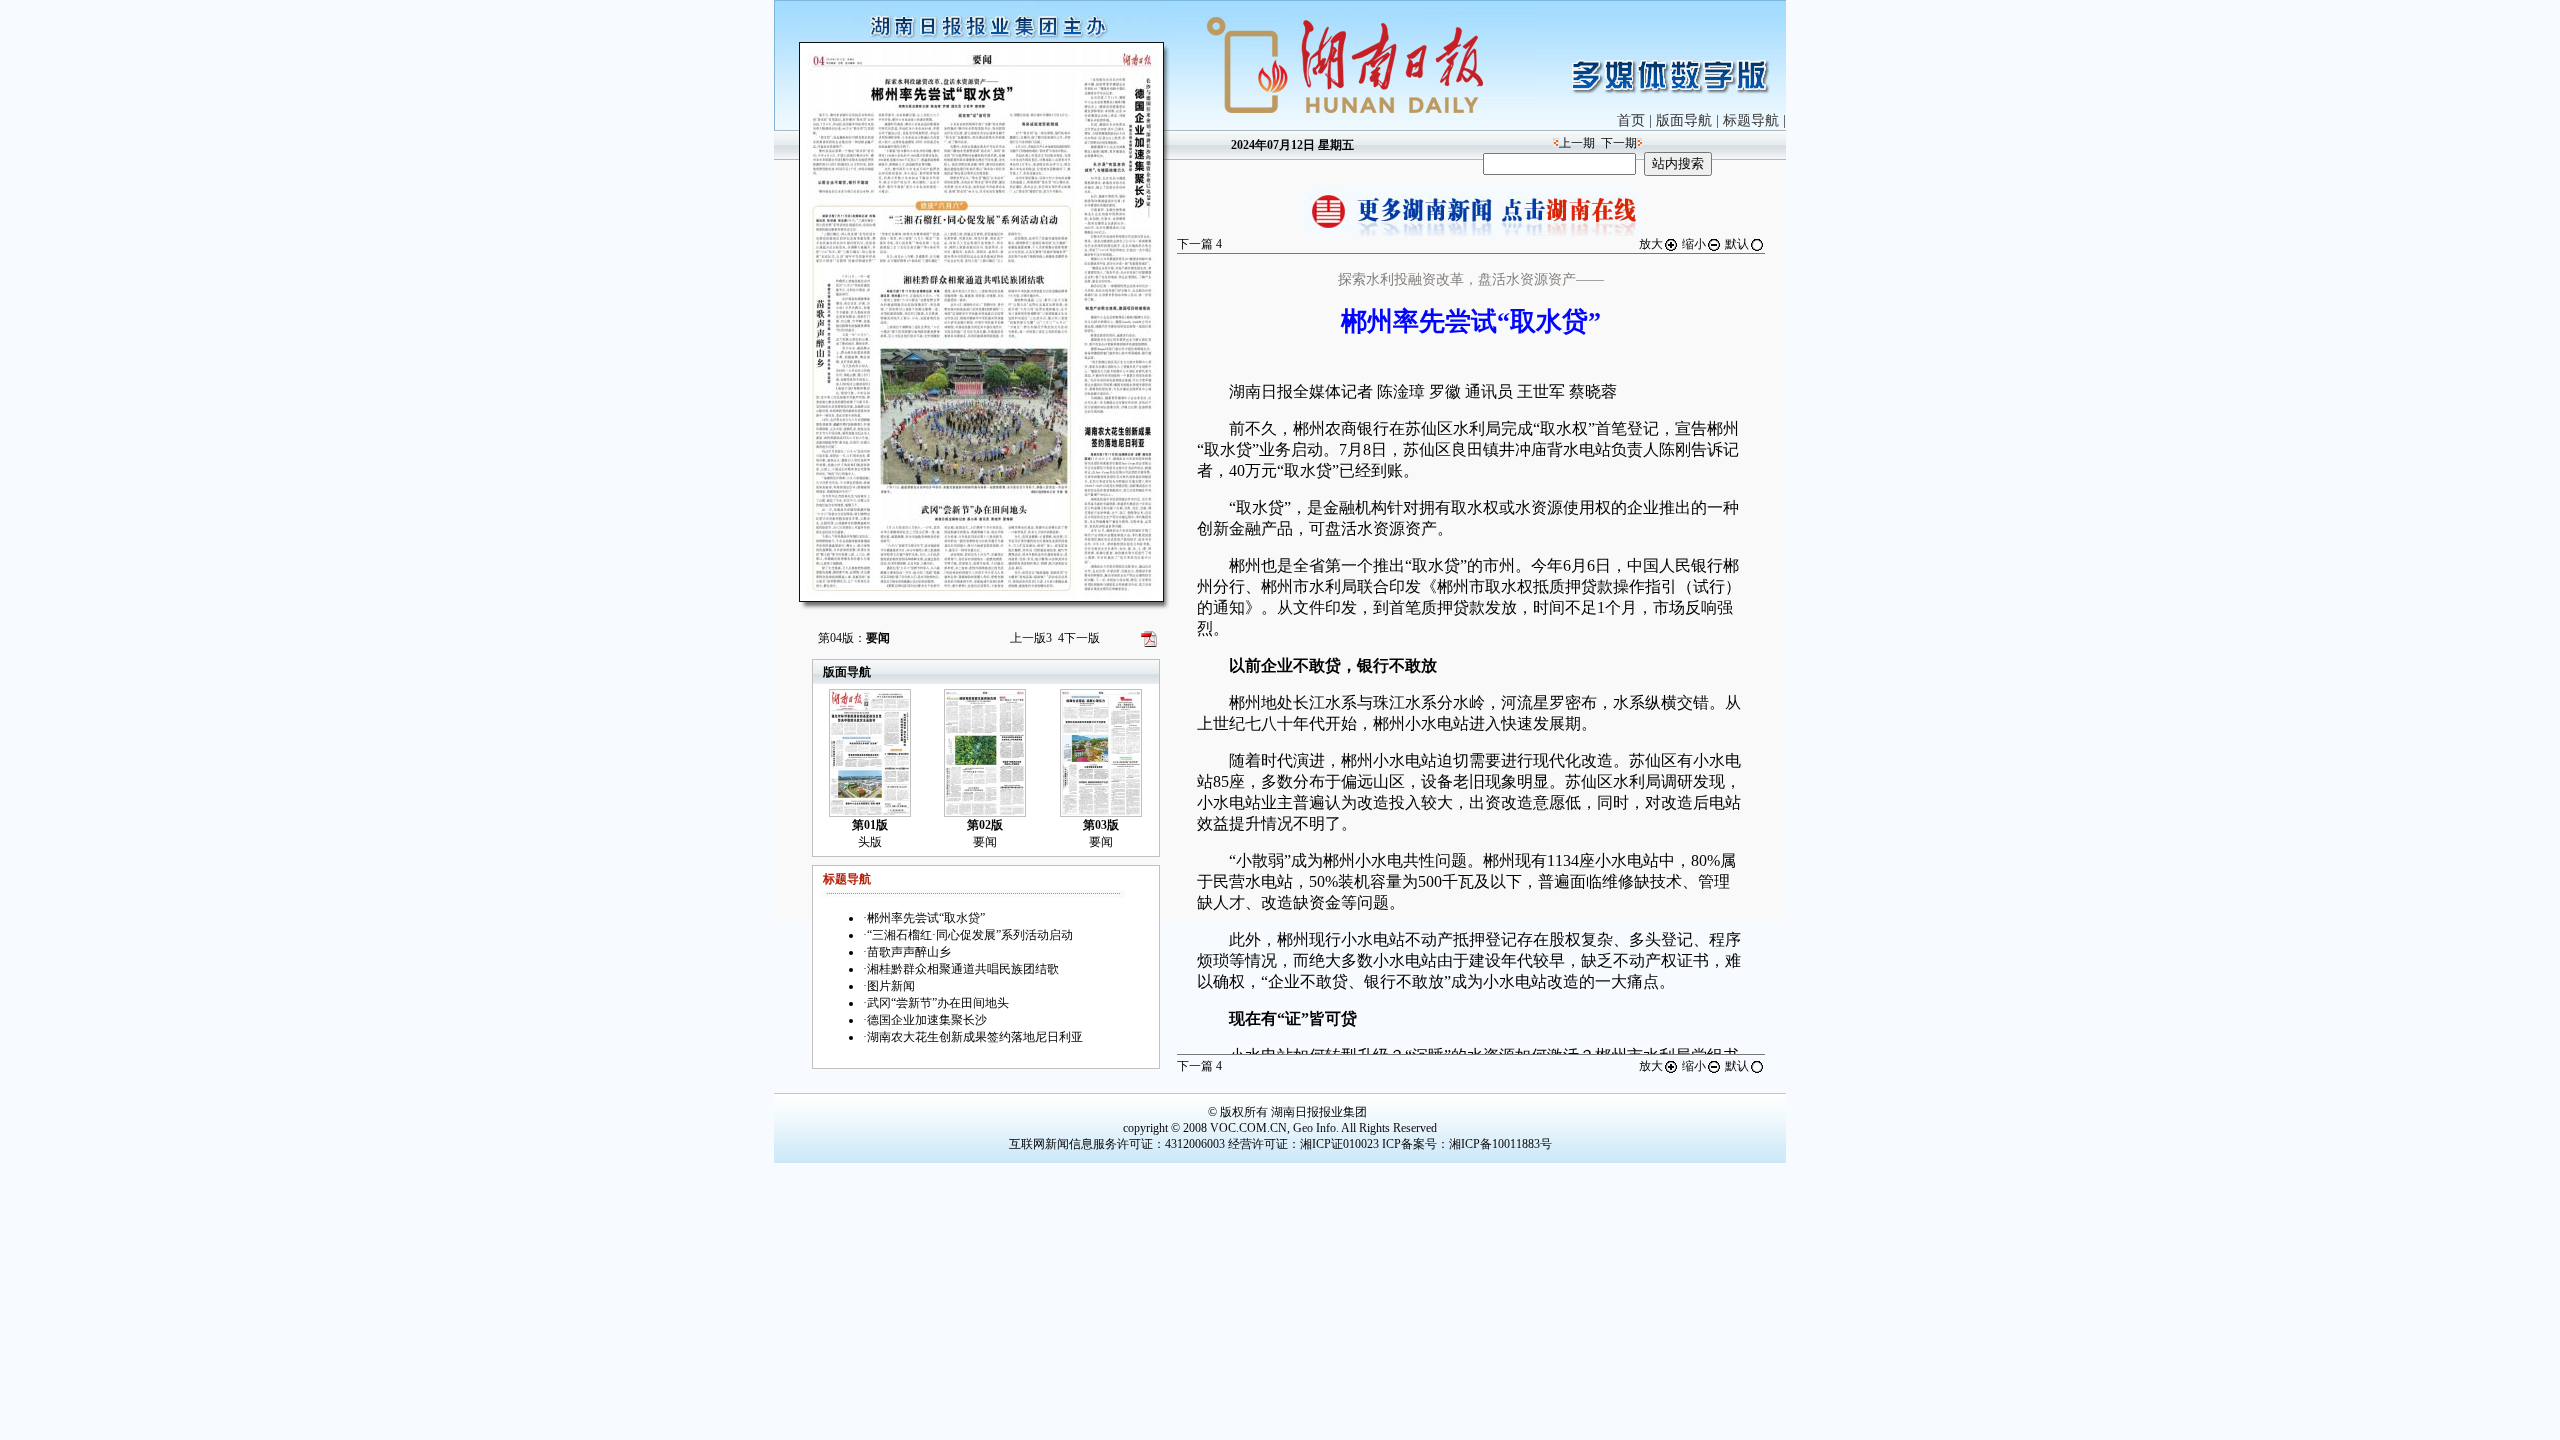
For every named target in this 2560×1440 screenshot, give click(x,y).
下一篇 (1199, 244)
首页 (1631, 120)
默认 (1737, 244)
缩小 (1694, 244)
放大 (1651, 244)
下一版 (1079, 638)
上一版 (1031, 638)
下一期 (1619, 143)
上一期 (1577, 143)
